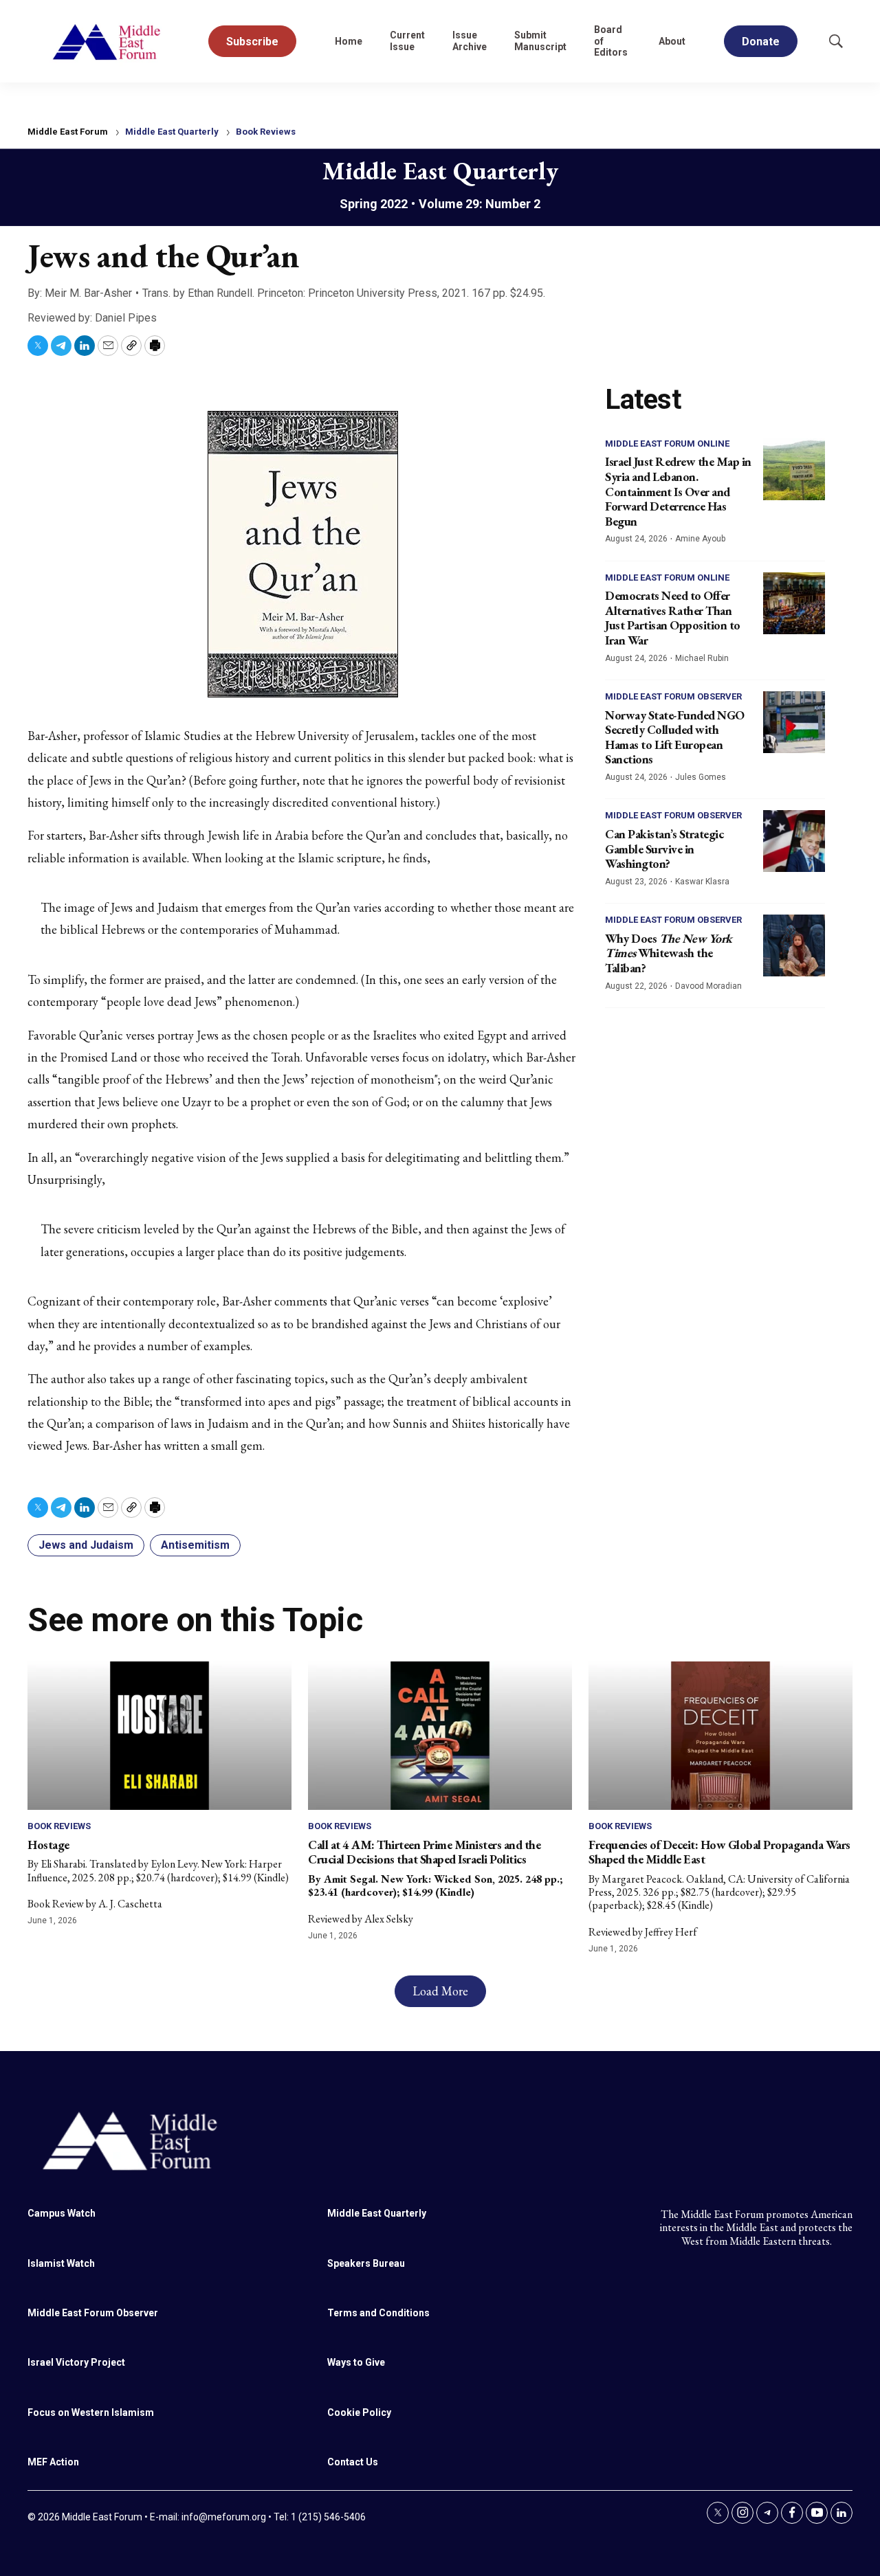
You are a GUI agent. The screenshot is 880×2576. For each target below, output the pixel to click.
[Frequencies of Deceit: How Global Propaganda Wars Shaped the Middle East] (720, 1736)
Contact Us (353, 2462)
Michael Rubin (702, 658)
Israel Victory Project (76, 2362)
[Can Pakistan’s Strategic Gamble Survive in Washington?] (794, 841)
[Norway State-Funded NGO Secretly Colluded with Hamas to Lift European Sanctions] (794, 722)
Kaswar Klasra (702, 882)
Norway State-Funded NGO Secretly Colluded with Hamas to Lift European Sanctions (675, 737)
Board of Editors (611, 41)
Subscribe (252, 42)
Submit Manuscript (540, 41)
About (672, 41)
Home (349, 41)
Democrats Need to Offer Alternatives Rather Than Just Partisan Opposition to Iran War (673, 618)
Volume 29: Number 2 (480, 204)
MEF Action (53, 2462)
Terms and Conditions (378, 2313)
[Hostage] (159, 1736)
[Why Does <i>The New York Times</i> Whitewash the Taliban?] (794, 945)
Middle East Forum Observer (673, 696)
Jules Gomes (701, 777)
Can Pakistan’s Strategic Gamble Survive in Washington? (664, 849)
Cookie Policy (359, 2412)
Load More (440, 1991)
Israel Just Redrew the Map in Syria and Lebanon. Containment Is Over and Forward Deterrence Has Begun (678, 491)
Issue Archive (470, 41)
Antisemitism (195, 1545)
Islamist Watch (61, 2263)
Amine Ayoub (700, 539)
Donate (761, 42)
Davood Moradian (708, 986)
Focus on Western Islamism (91, 2412)
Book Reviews (266, 132)
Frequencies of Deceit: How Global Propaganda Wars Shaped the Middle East (719, 1852)
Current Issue (407, 41)
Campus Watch (62, 2213)
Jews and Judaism (86, 1545)
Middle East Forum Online (667, 444)
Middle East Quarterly (172, 132)
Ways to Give (356, 2362)
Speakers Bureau (366, 2263)
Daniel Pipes (126, 318)
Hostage (48, 1845)
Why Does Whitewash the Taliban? (669, 953)
